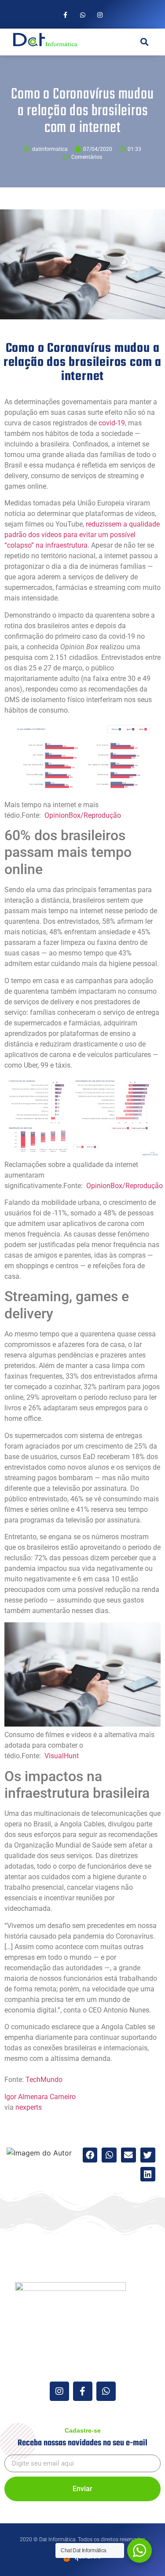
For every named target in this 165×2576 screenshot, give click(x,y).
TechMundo (44, 2080)
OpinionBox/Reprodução (83, 815)
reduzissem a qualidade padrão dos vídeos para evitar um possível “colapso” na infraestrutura (82, 535)
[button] (120, 42)
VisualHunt (62, 1756)
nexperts (29, 2107)
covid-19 (112, 423)
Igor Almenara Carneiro (40, 2097)
